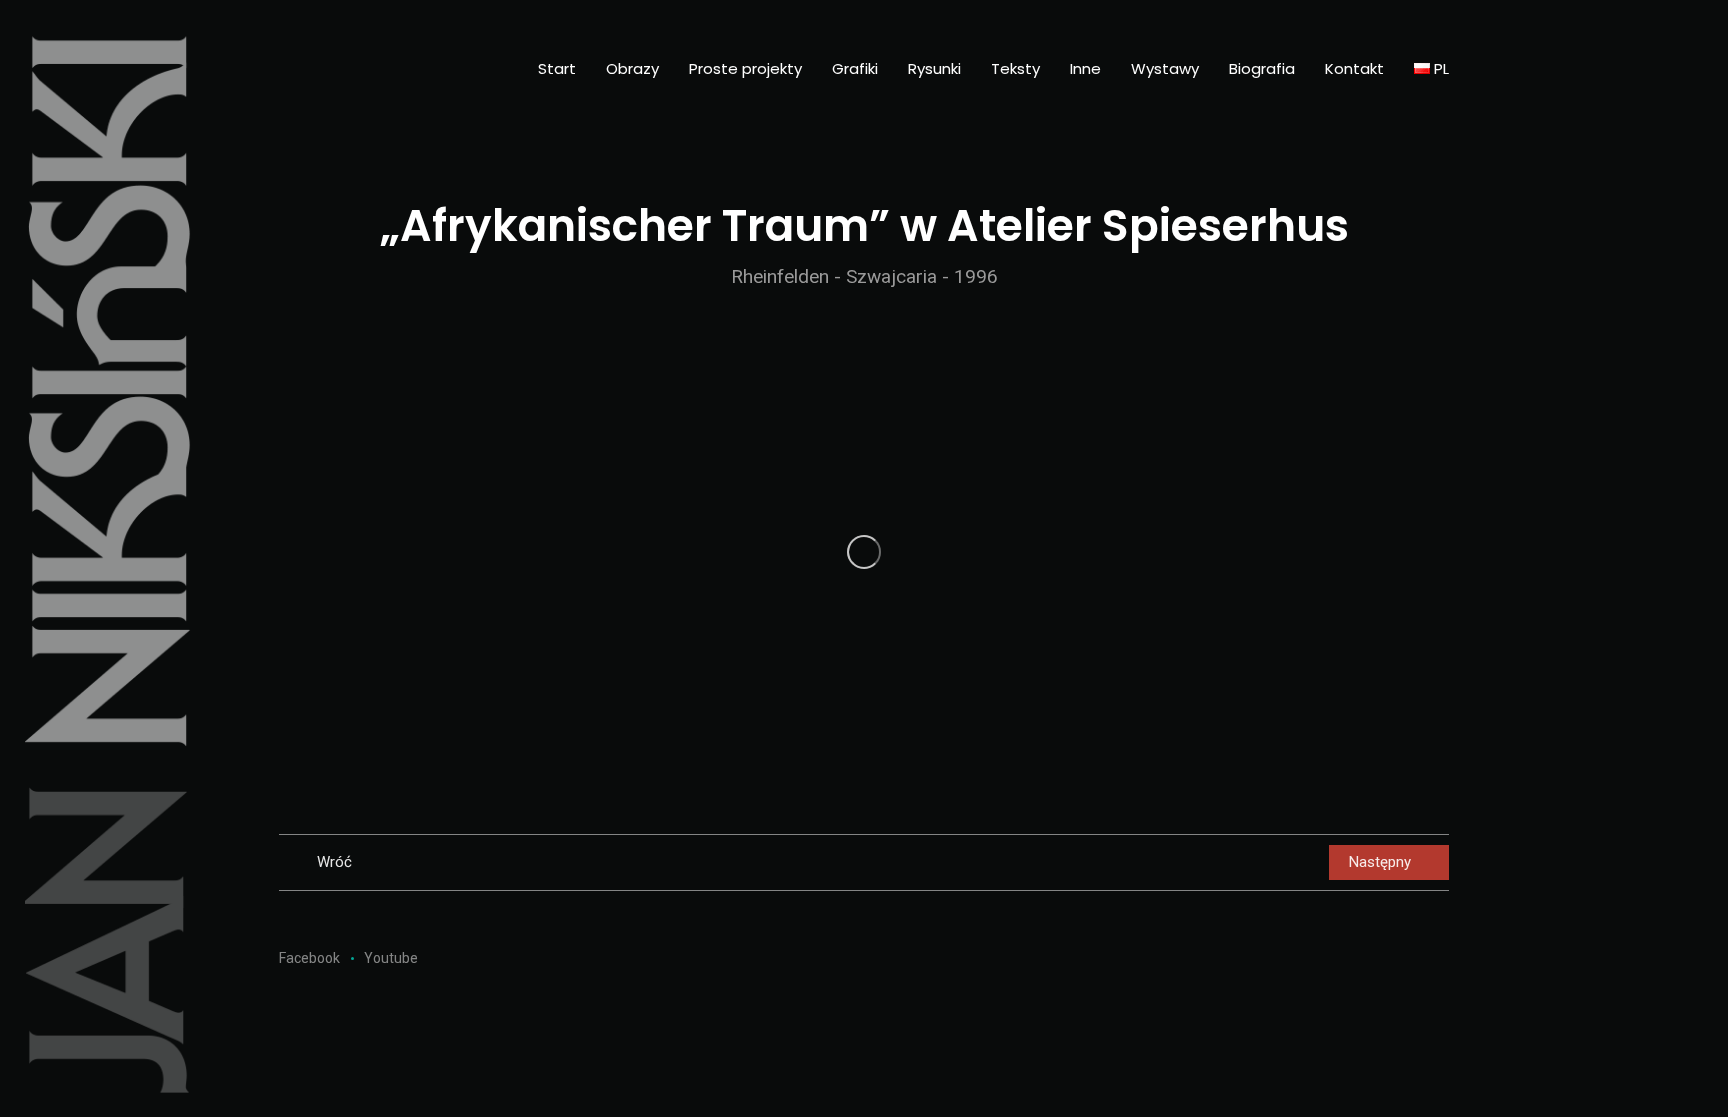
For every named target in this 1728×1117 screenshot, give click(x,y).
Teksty (1015, 68)
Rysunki (934, 68)
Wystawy (1165, 68)
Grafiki (855, 68)
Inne (1085, 68)
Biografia (1262, 68)
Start (557, 68)
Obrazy (632, 68)
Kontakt (1354, 68)
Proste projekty (745, 68)
